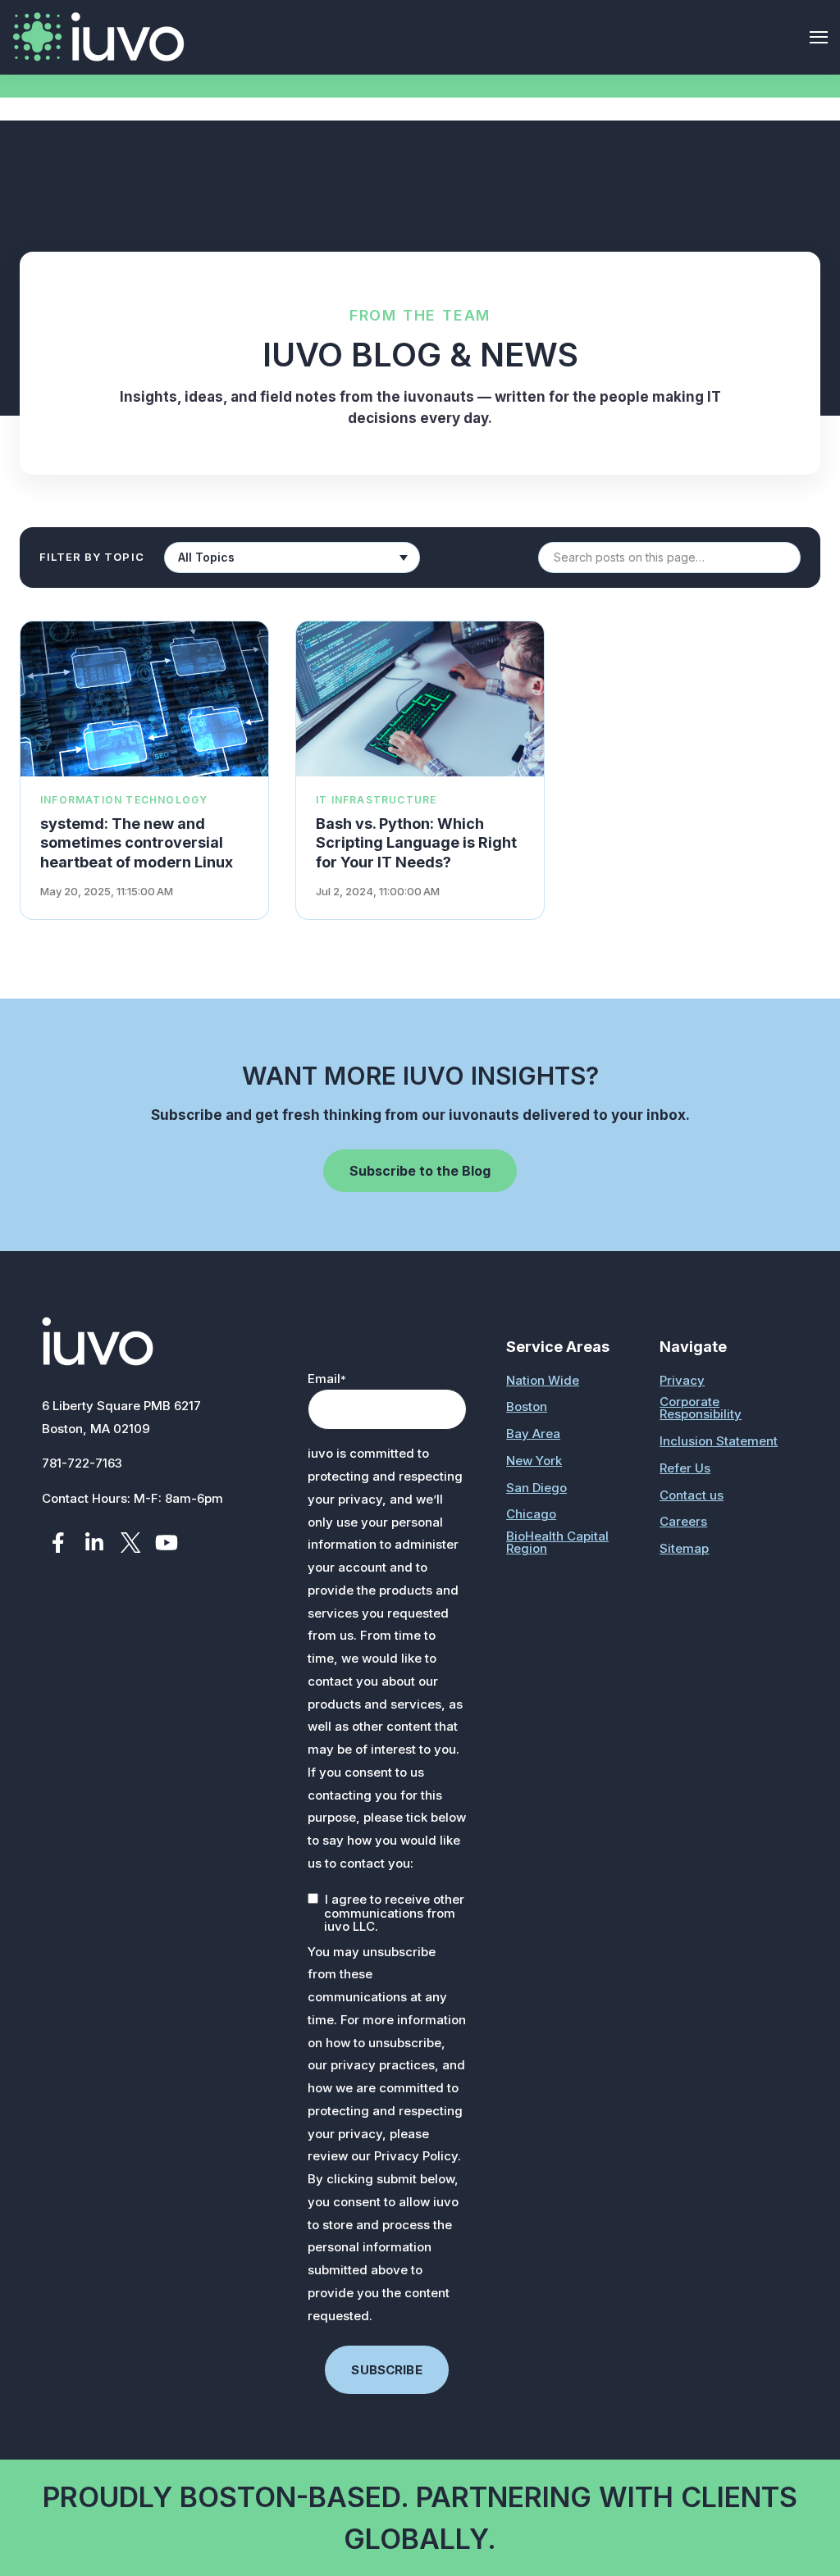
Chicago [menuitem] (531, 1514)
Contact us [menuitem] (692, 1495)
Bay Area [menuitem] (533, 1434)
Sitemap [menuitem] (684, 1548)
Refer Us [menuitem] (685, 1468)
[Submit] (803, 277)
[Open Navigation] (819, 37)
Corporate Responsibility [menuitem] (701, 1408)
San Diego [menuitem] (536, 1488)
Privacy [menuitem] (682, 1380)
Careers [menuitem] (683, 1521)
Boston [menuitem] (527, 1406)
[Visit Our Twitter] (130, 1543)
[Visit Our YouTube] (167, 1543)
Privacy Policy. (418, 2156)
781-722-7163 (82, 1463)
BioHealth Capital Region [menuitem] (557, 1542)
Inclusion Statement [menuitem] (719, 1441)
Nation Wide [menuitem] (543, 1380)
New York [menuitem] (534, 1461)
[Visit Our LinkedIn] (94, 1543)
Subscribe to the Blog (420, 1171)
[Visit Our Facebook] (58, 1543)
